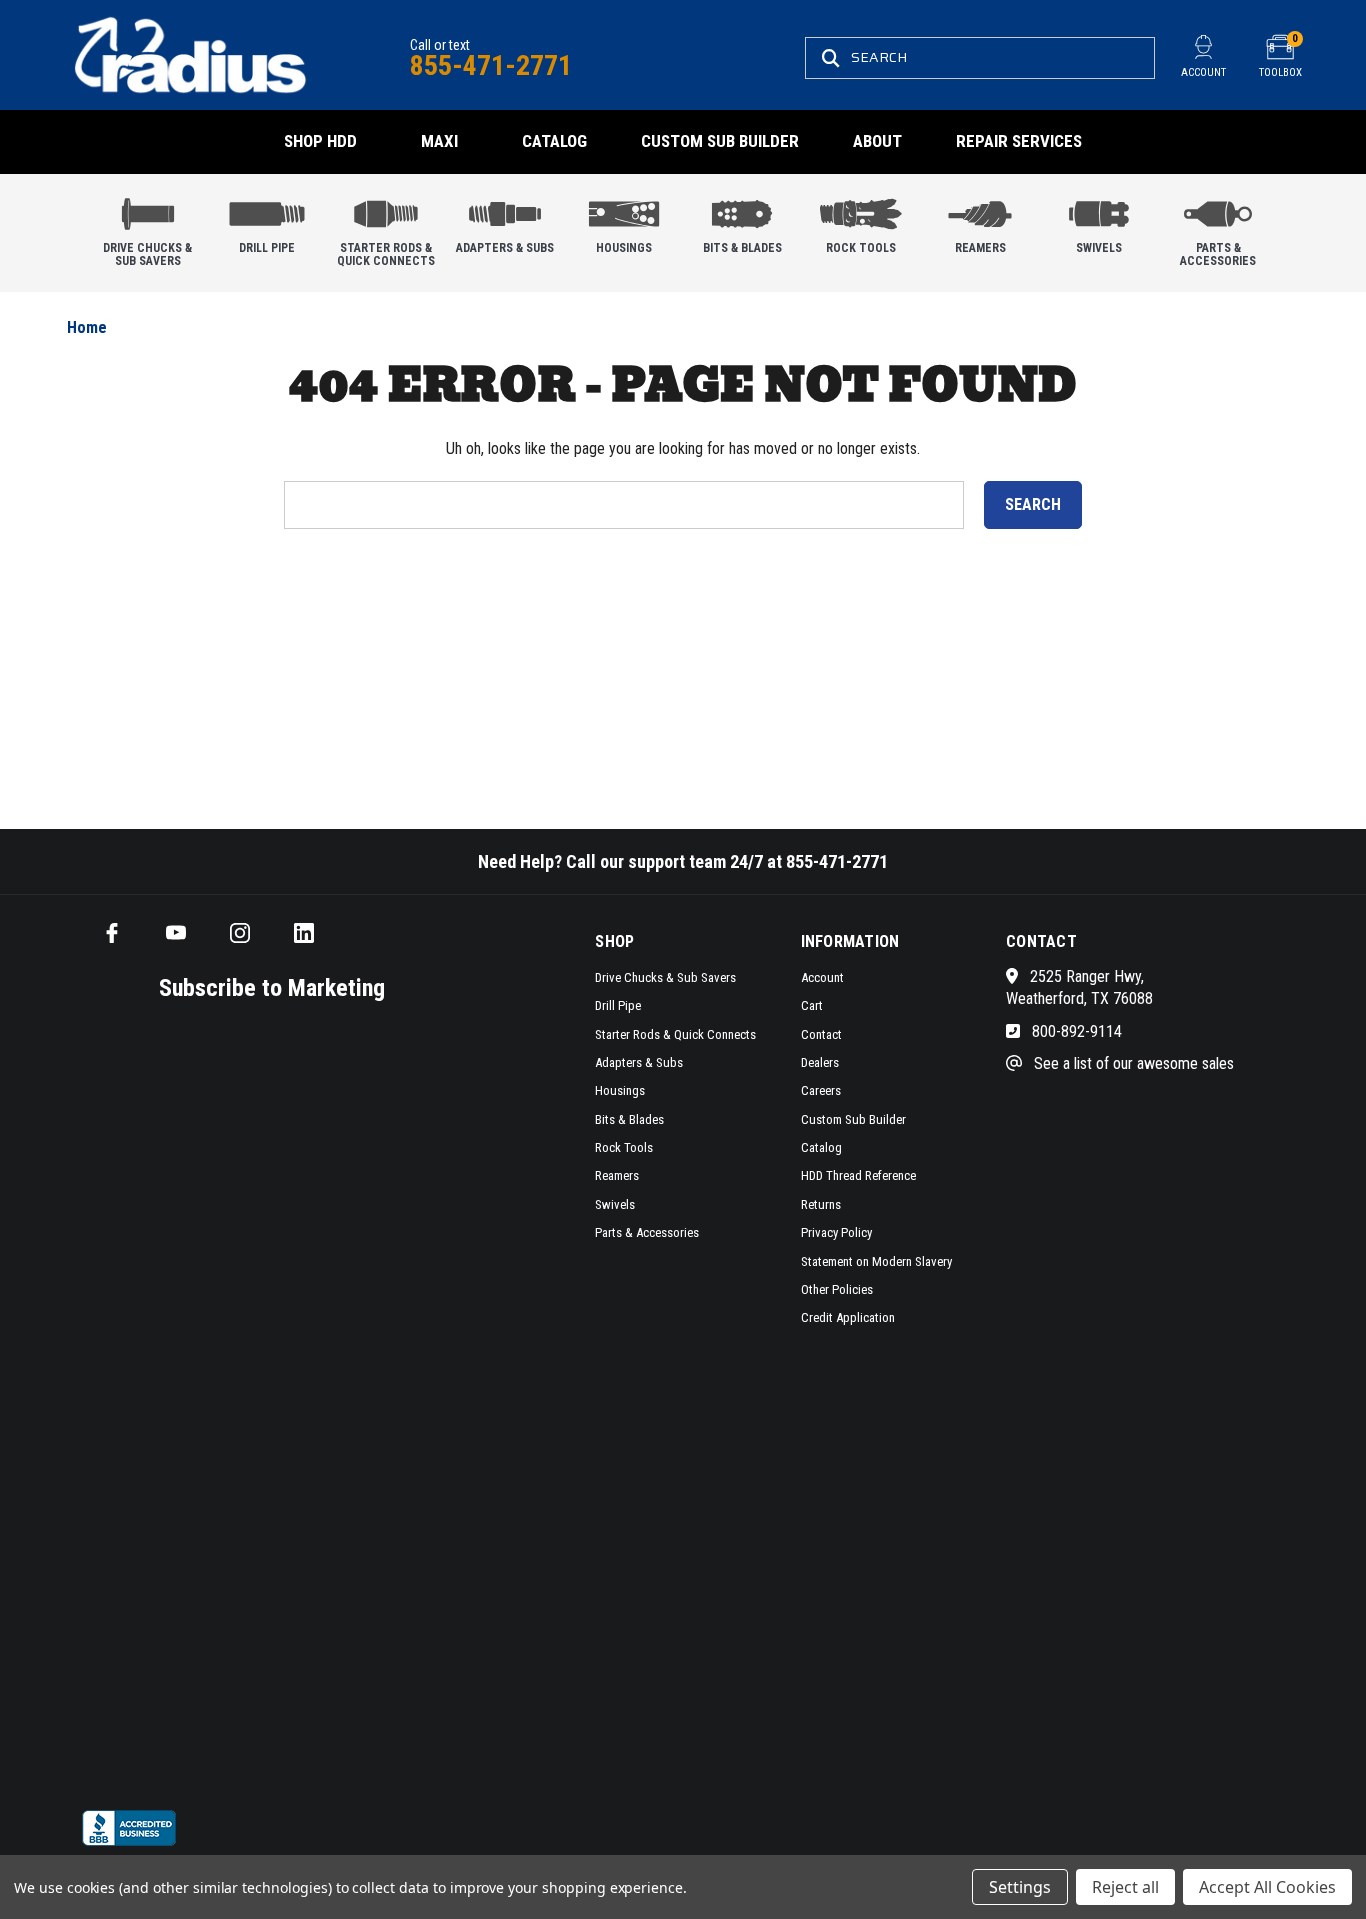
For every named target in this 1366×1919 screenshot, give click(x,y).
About (877, 141)
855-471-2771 (491, 65)
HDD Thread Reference (858, 1175)
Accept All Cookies (1267, 1887)
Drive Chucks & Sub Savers (147, 254)
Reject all (1125, 1887)
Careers (821, 1090)
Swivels (1099, 248)
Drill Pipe (267, 248)
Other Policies (837, 1289)
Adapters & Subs (505, 248)
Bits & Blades (742, 248)
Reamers (980, 248)
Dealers (820, 1062)
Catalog (554, 141)
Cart (812, 1005)
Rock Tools (861, 248)
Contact (821, 1034)
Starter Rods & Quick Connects (386, 254)
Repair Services (1019, 141)
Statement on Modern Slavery (876, 1261)
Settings (1020, 1887)
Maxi (439, 141)
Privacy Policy (836, 1232)
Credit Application (848, 1317)
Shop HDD (320, 141)
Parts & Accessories (1218, 254)
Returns (821, 1204)
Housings (624, 248)
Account (822, 977)
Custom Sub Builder (720, 141)
